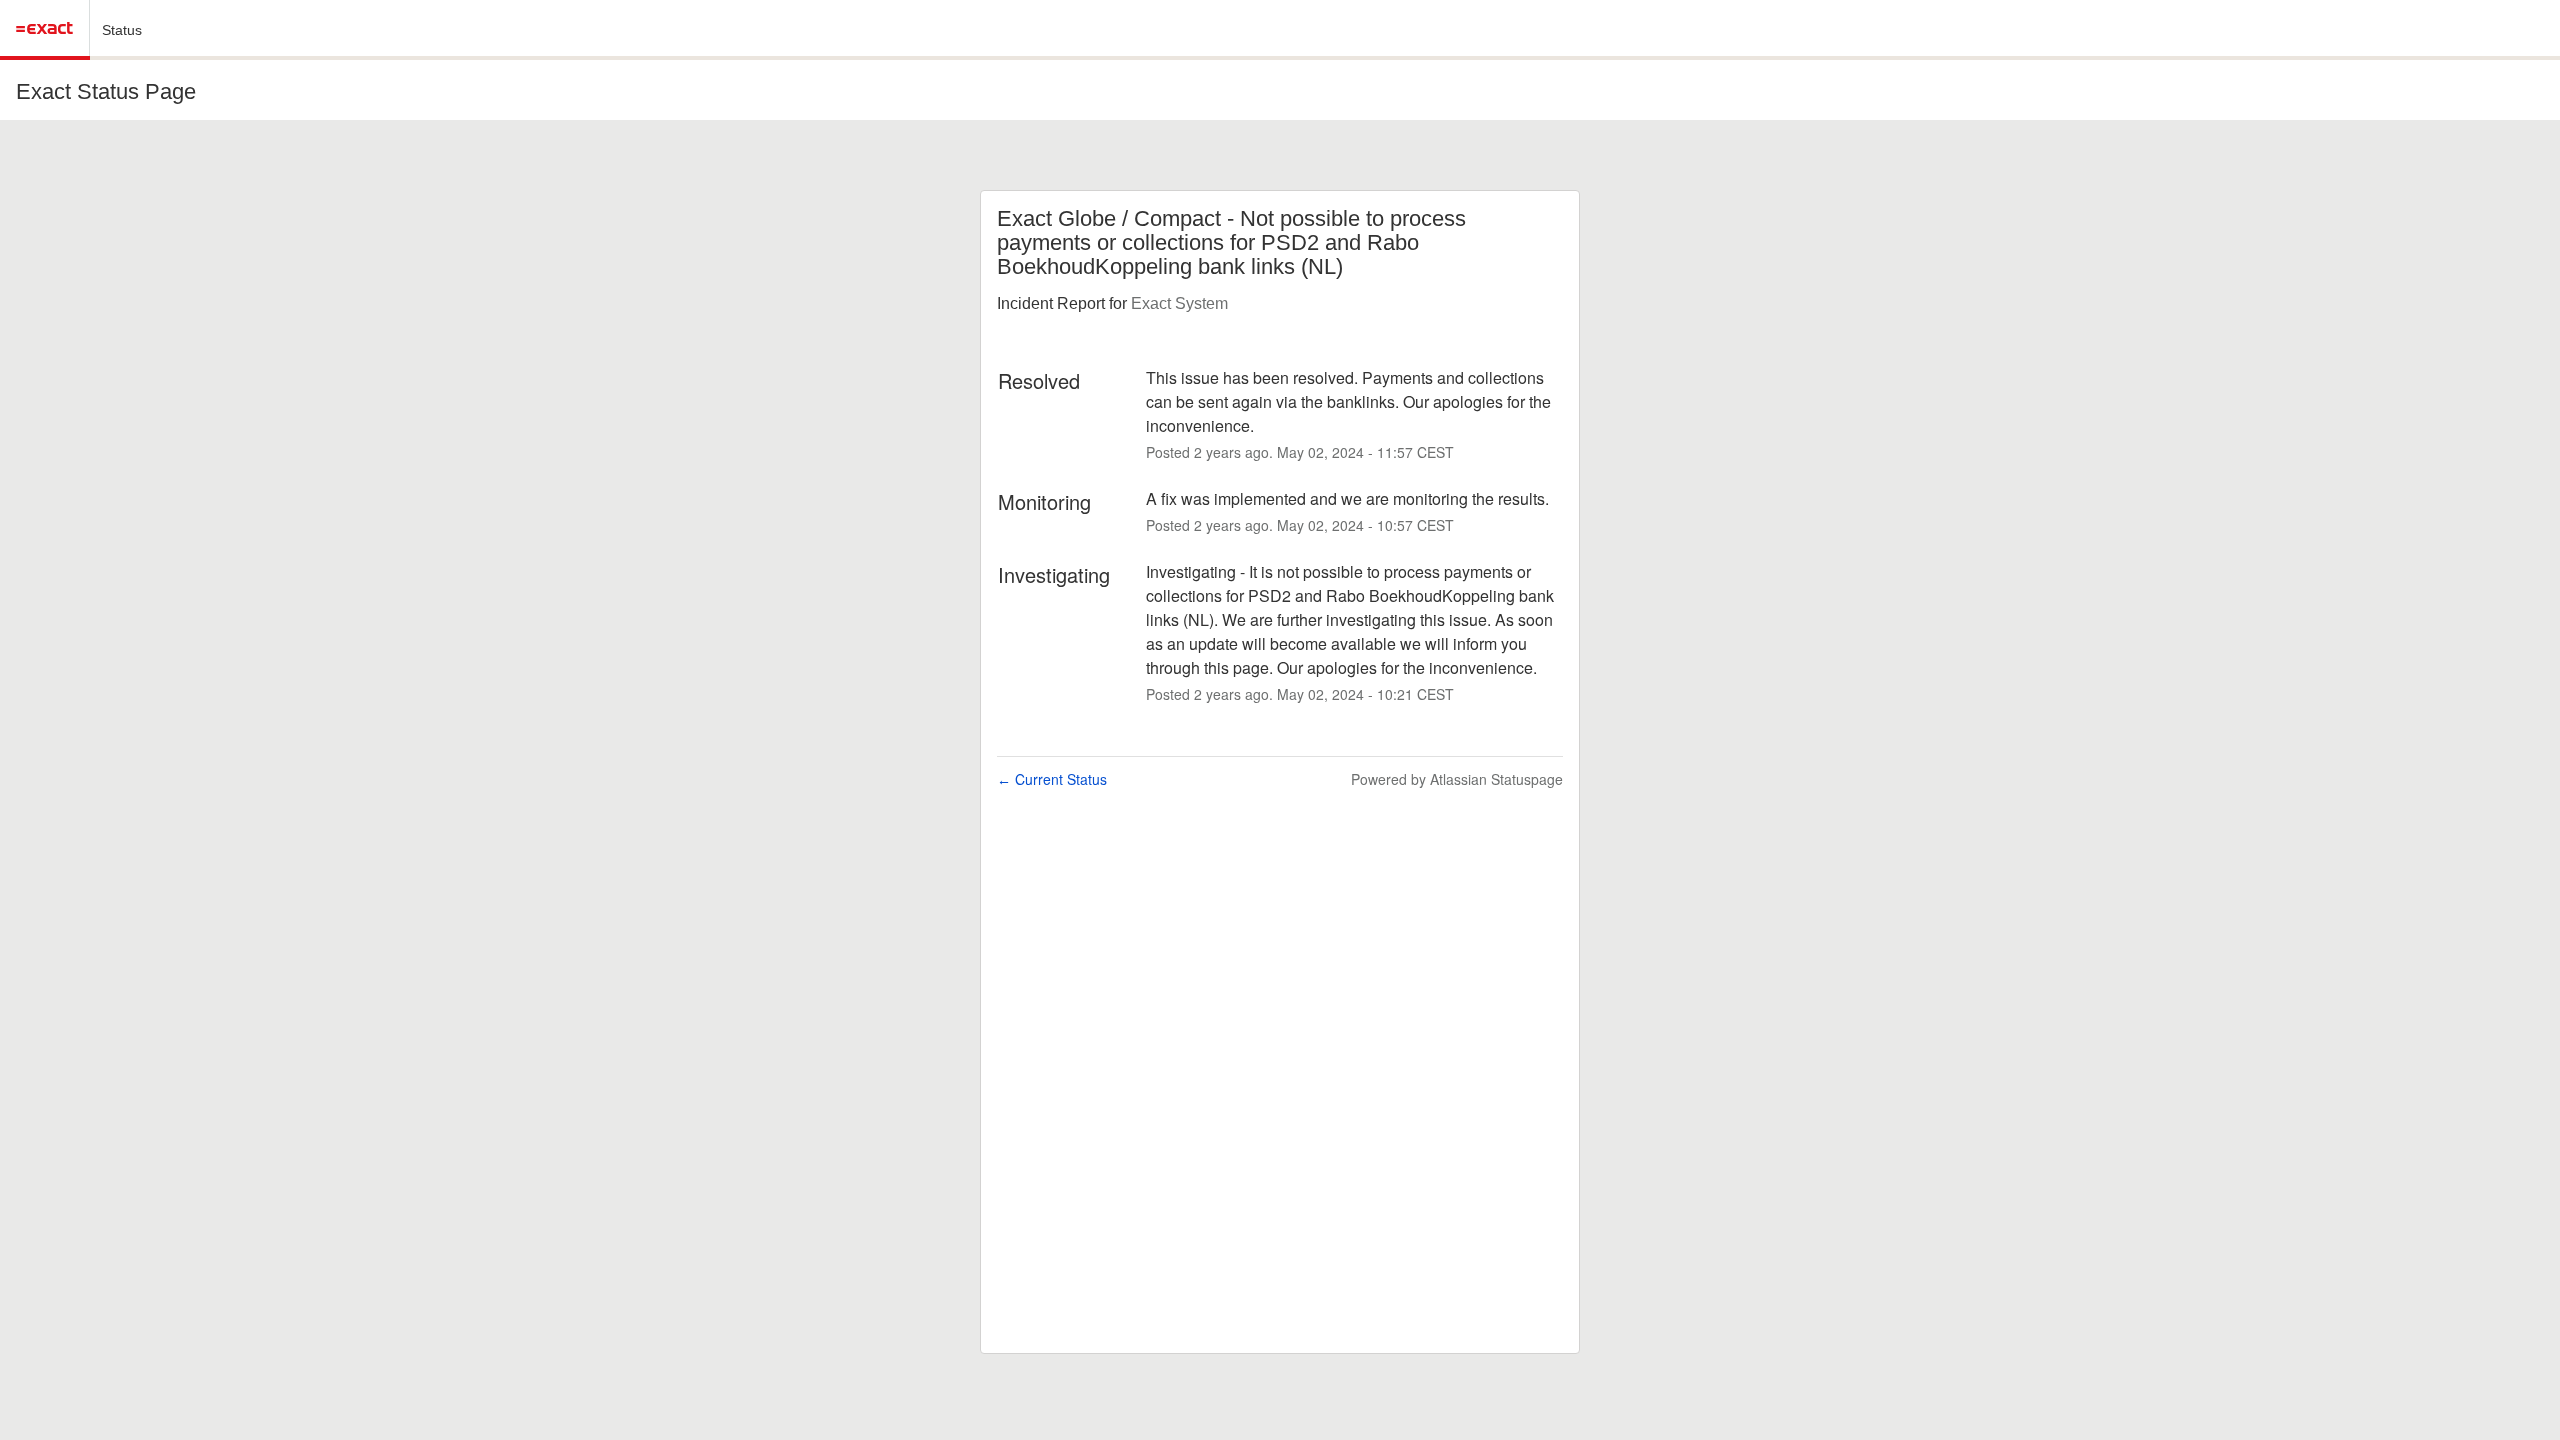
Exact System (1179, 303)
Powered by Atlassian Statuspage (1457, 779)
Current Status (1052, 779)
